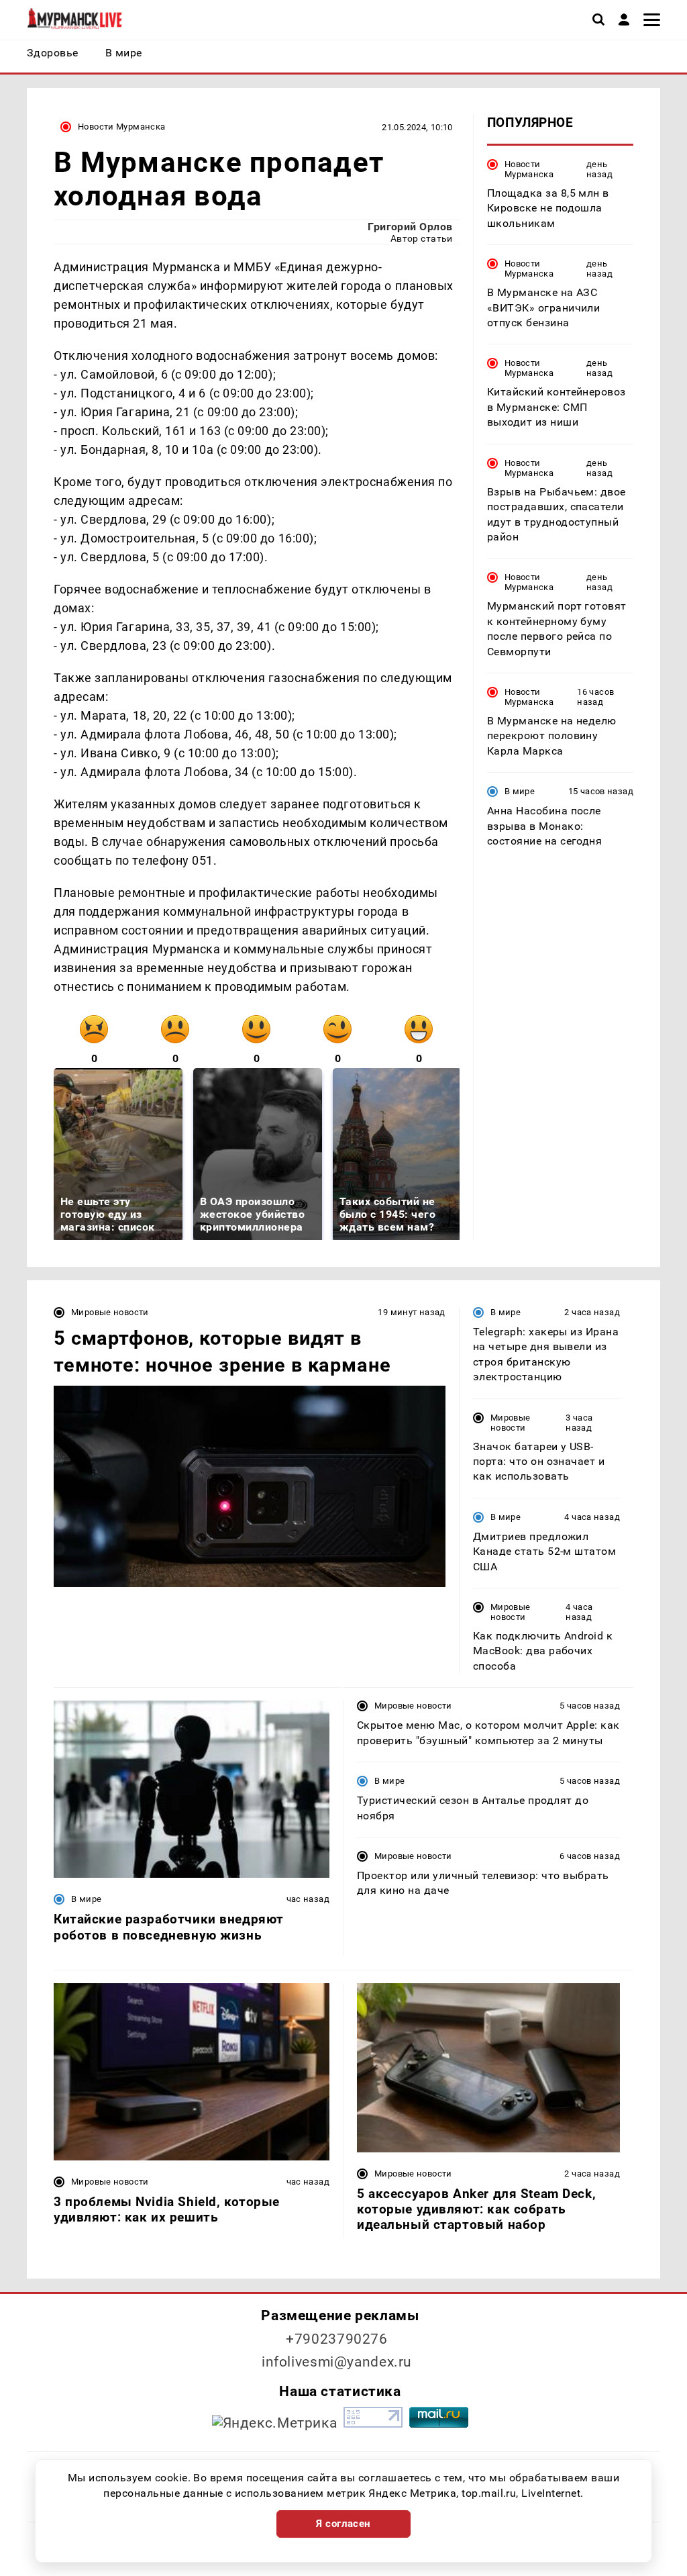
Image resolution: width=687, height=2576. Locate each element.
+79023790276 (337, 2339)
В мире (520, 791)
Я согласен (343, 2524)
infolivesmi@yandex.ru (337, 2362)
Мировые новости (110, 1312)
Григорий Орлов (410, 227)
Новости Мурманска (122, 127)
